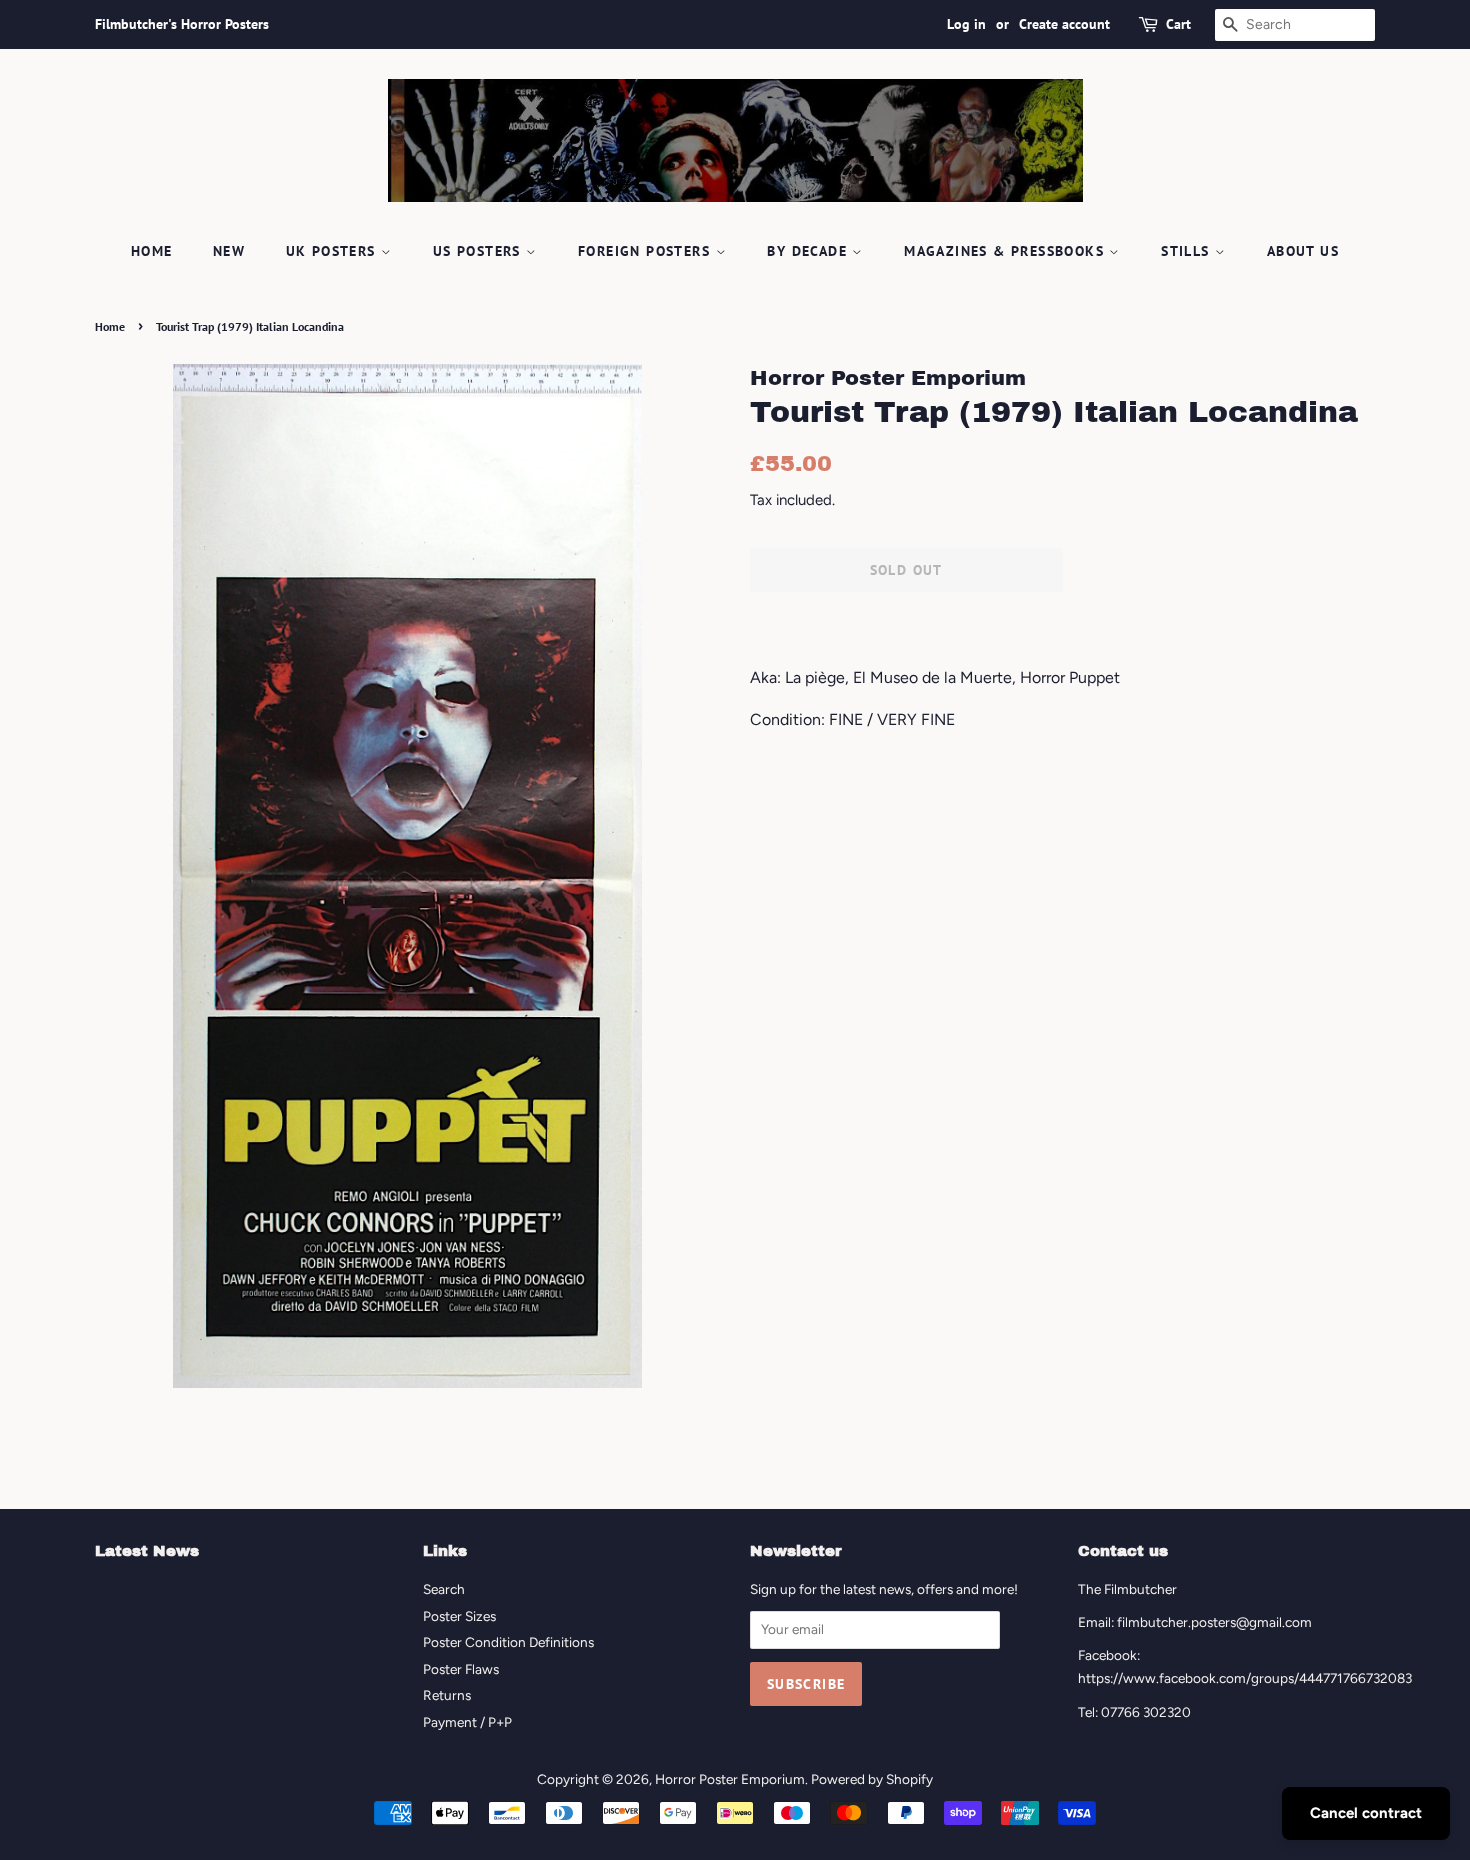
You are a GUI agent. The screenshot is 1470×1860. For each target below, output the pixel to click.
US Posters (479, 251)
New (229, 251)
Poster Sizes (459, 1616)
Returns (447, 1695)
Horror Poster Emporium (730, 1779)
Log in (966, 24)
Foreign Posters (646, 251)
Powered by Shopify (872, 1779)
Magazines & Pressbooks (1006, 251)
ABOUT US (1303, 251)
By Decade (809, 251)
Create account (1064, 24)
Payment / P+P (467, 1722)
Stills (1188, 251)
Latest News (147, 1551)
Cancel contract (1366, 1813)
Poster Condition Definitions (508, 1642)
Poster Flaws (461, 1669)
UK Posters (333, 251)
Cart (1178, 24)
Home (152, 251)
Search (444, 1589)
